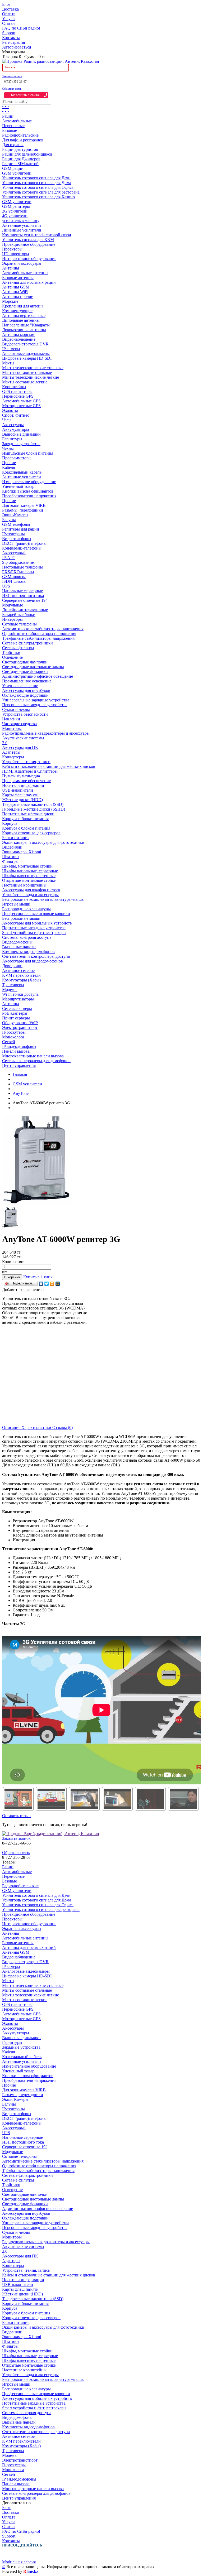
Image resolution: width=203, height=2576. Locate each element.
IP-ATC (9, 558)
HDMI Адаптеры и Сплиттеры (30, 771)
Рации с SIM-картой (20, 164)
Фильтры (10, 861)
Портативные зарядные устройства (34, 928)
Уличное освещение (20, 686)
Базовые (10, 130)
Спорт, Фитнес (16, 415)
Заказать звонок (12, 76)
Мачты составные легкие (25, 382)
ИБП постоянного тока (23, 596)
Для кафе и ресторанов (23, 140)
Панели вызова (16, 1051)
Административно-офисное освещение (38, 676)
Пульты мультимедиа (21, 776)
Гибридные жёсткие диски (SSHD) (34, 809)
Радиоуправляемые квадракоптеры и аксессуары (46, 733)
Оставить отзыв (16, 1816)
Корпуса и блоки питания (25, 819)
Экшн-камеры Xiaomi (22, 852)
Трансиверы (13, 985)
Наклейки (11, 719)
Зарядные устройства (21, 444)
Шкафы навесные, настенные (29, 876)
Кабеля (8, 467)
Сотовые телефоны (19, 624)
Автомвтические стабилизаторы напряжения (43, 629)
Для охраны (13, 145)
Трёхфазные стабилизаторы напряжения (38, 638)
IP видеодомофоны (19, 1046)
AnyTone (21, 1093)
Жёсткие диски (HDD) (22, 800)
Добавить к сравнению (23, 1290)
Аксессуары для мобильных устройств (37, 923)
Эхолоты (10, 410)
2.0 (5, 743)
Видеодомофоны (17, 942)
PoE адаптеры (15, 1013)
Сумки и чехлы (16, 709)
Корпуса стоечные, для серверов (31, 833)
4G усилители (15, 216)
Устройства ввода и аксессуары (30, 895)
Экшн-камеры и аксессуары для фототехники (43, 842)
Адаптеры (11, 752)
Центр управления (19, 1065)
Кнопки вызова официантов (28, 491)
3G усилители (15, 211)
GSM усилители (17, 173)
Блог (6, 4)
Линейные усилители (22, 230)
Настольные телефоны (22, 567)
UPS (6, 586)
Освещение (12, 657)
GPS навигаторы (17, 391)
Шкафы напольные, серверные (30, 871)
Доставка (10, 9)
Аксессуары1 (14, 553)
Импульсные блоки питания (28, 453)
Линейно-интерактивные (25, 610)
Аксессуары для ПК (20, 747)
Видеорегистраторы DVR (25, 344)
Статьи (8, 23)
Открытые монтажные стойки (29, 880)
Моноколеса (13, 1037)
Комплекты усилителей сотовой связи (37, 235)
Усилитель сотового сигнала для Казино (38, 197)
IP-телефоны (13, 534)
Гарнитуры (12, 439)
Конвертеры (13, 757)
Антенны (11, 268)
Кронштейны (14, 387)
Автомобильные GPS (21, 401)
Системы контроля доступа (27, 937)
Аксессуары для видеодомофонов (33, 961)
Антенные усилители (22, 225)
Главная (20, 1074)
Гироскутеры (14, 1032)
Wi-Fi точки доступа (20, 994)
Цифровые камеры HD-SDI (27, 358)
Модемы (10, 990)
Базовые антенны (18, 278)
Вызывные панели (19, 947)
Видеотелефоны (17, 539)
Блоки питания (16, 838)
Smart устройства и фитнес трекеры (34, 933)
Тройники (11, 653)
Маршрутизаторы (18, 999)
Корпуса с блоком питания (26, 828)
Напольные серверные (22, 591)
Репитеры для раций (21, 529)
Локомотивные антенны (24, 330)
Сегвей (9, 1042)
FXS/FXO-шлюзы (18, 572)
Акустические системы (23, 738)
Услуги (8, 19)
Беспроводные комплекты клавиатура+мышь (43, 899)
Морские (10, 301)
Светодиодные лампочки (25, 662)
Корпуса (10, 823)
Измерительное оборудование (29, 482)
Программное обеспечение (26, 781)
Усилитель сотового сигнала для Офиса (38, 187)
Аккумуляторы (16, 429)
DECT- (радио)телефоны (24, 543)
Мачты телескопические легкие (31, 377)
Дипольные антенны (21, 320)
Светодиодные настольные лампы (33, 667)
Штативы (11, 857)
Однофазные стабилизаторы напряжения (39, 634)
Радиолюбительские (20, 135)
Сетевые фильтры (18, 648)
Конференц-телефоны (22, 548)
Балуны (9, 520)
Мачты (8, 363)
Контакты (11, 38)
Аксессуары (13, 425)
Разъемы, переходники (23, 510)
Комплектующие (17, 311)
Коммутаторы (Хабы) (21, 980)
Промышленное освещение (27, 681)
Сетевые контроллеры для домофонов (36, 1061)
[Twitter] (47, 1284)
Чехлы (8, 448)
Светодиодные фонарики (25, 671)
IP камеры (11, 349)
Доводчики (12, 966)
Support (9, 33)
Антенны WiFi (15, 292)
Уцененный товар (18, 486)
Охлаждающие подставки (25, 695)
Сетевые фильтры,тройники (27, 643)
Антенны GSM (16, 287)
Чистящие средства (19, 724)
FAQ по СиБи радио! (21, 28)
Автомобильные (17, 121)
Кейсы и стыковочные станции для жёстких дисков (49, 766)
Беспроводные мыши (21, 918)
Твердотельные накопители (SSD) (33, 804)
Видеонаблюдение (19, 339)
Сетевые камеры (17, 1008)
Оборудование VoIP (20, 1023)
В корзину (12, 1277)
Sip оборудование (18, 562)
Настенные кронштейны (24, 885)
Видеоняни (12, 847)
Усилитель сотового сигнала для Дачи (36, 178)
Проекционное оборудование (29, 244)
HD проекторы (16, 254)
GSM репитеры (16, 206)
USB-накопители (18, 790)
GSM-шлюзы (14, 577)
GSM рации (13, 168)
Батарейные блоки (19, 615)
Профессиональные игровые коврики (36, 914)
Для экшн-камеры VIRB (24, 505)
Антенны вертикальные (24, 316)
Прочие (9, 463)
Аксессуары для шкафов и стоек (31, 890)
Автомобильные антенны (25, 273)
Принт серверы (16, 1018)
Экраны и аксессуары (22, 263)
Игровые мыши (16, 904)
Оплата (9, 14)
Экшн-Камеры (15, 515)
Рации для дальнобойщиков (27, 154)
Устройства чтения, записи (26, 762)
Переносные (13, 126)
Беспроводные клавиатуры (26, 909)
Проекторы (12, 249)
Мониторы (12, 728)
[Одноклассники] (52, 1284)
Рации (8, 116)
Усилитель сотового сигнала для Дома (37, 183)
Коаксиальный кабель (22, 472)
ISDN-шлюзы (14, 581)
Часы (7, 420)
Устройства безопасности (25, 714)
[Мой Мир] (58, 1284)
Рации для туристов (20, 149)
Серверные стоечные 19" (25, 600)
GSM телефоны (16, 524)
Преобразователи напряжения (29, 496)
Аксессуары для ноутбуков (26, 690)
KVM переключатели (21, 975)
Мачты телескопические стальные (33, 368)
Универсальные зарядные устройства (36, 700)
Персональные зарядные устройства (35, 705)
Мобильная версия (19, 2562)
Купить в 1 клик (38, 1277)
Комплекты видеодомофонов (28, 952)
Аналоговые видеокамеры (26, 353)
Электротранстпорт (20, 1027)
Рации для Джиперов (21, 159)
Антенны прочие (18, 297)
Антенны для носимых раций (29, 282)
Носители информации (23, 785)
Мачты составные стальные (27, 372)
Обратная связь (12, 89)
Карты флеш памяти (20, 795)
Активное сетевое (18, 971)
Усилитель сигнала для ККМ (28, 240)
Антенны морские (19, 334)
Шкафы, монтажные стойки (27, 866)
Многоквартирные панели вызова (33, 1056)
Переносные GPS (18, 396)
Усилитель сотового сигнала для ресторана (41, 192)
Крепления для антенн (22, 306)
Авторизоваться (17, 47)
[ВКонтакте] (41, 1284)
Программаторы (17, 458)
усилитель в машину (21, 221)
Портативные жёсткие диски (28, 814)
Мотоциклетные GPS (21, 406)
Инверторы (12, 619)
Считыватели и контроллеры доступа (36, 956)
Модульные (13, 605)
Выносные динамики (21, 434)
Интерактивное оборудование (29, 259)
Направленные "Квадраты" (27, 325)
